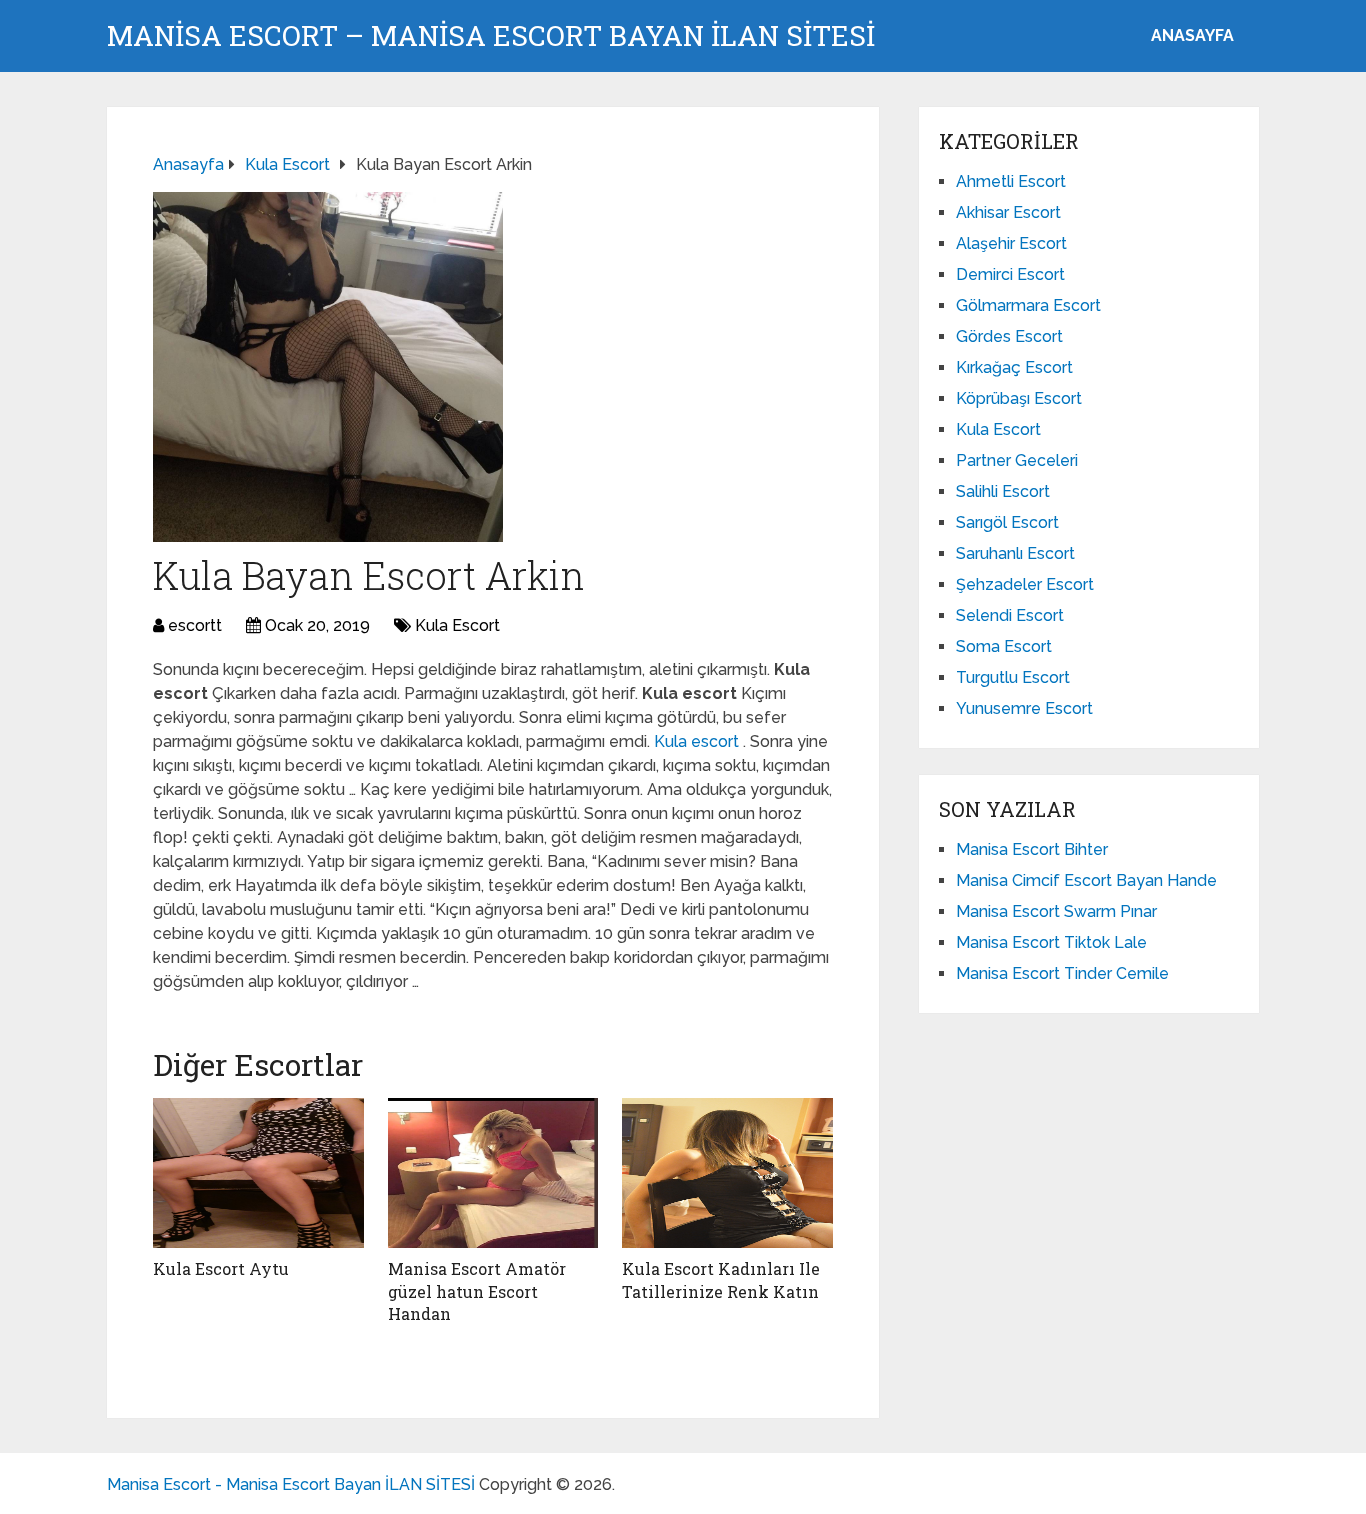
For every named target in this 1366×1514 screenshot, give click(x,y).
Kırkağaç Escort (1014, 367)
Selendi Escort (1010, 615)
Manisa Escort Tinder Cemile (1062, 973)
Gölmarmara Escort (1028, 305)
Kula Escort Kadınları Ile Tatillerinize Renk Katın (721, 1279)
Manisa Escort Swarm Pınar (1056, 911)
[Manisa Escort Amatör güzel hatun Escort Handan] (493, 1173)
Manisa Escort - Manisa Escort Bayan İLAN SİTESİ (291, 1484)
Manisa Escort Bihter (1032, 849)
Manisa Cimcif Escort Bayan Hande (1086, 880)
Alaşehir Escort (1011, 243)
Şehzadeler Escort (1025, 584)
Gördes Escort (1009, 336)
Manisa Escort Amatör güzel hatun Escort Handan (477, 1291)
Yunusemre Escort (1024, 708)
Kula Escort (457, 625)
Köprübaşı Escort (1019, 398)
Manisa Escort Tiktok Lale (1051, 942)
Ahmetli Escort (1011, 181)
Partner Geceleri (1017, 460)
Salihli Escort (1003, 491)
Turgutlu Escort (1013, 677)
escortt (195, 625)
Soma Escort (1004, 646)
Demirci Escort (1010, 274)
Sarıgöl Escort (1007, 522)
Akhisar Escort (1008, 212)
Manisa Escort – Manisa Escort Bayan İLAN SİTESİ (491, 36)
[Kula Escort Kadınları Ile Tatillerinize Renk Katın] (727, 1173)
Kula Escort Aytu (221, 1268)
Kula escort (698, 741)
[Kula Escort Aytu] (258, 1173)
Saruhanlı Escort (1015, 553)
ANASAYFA (1192, 35)
